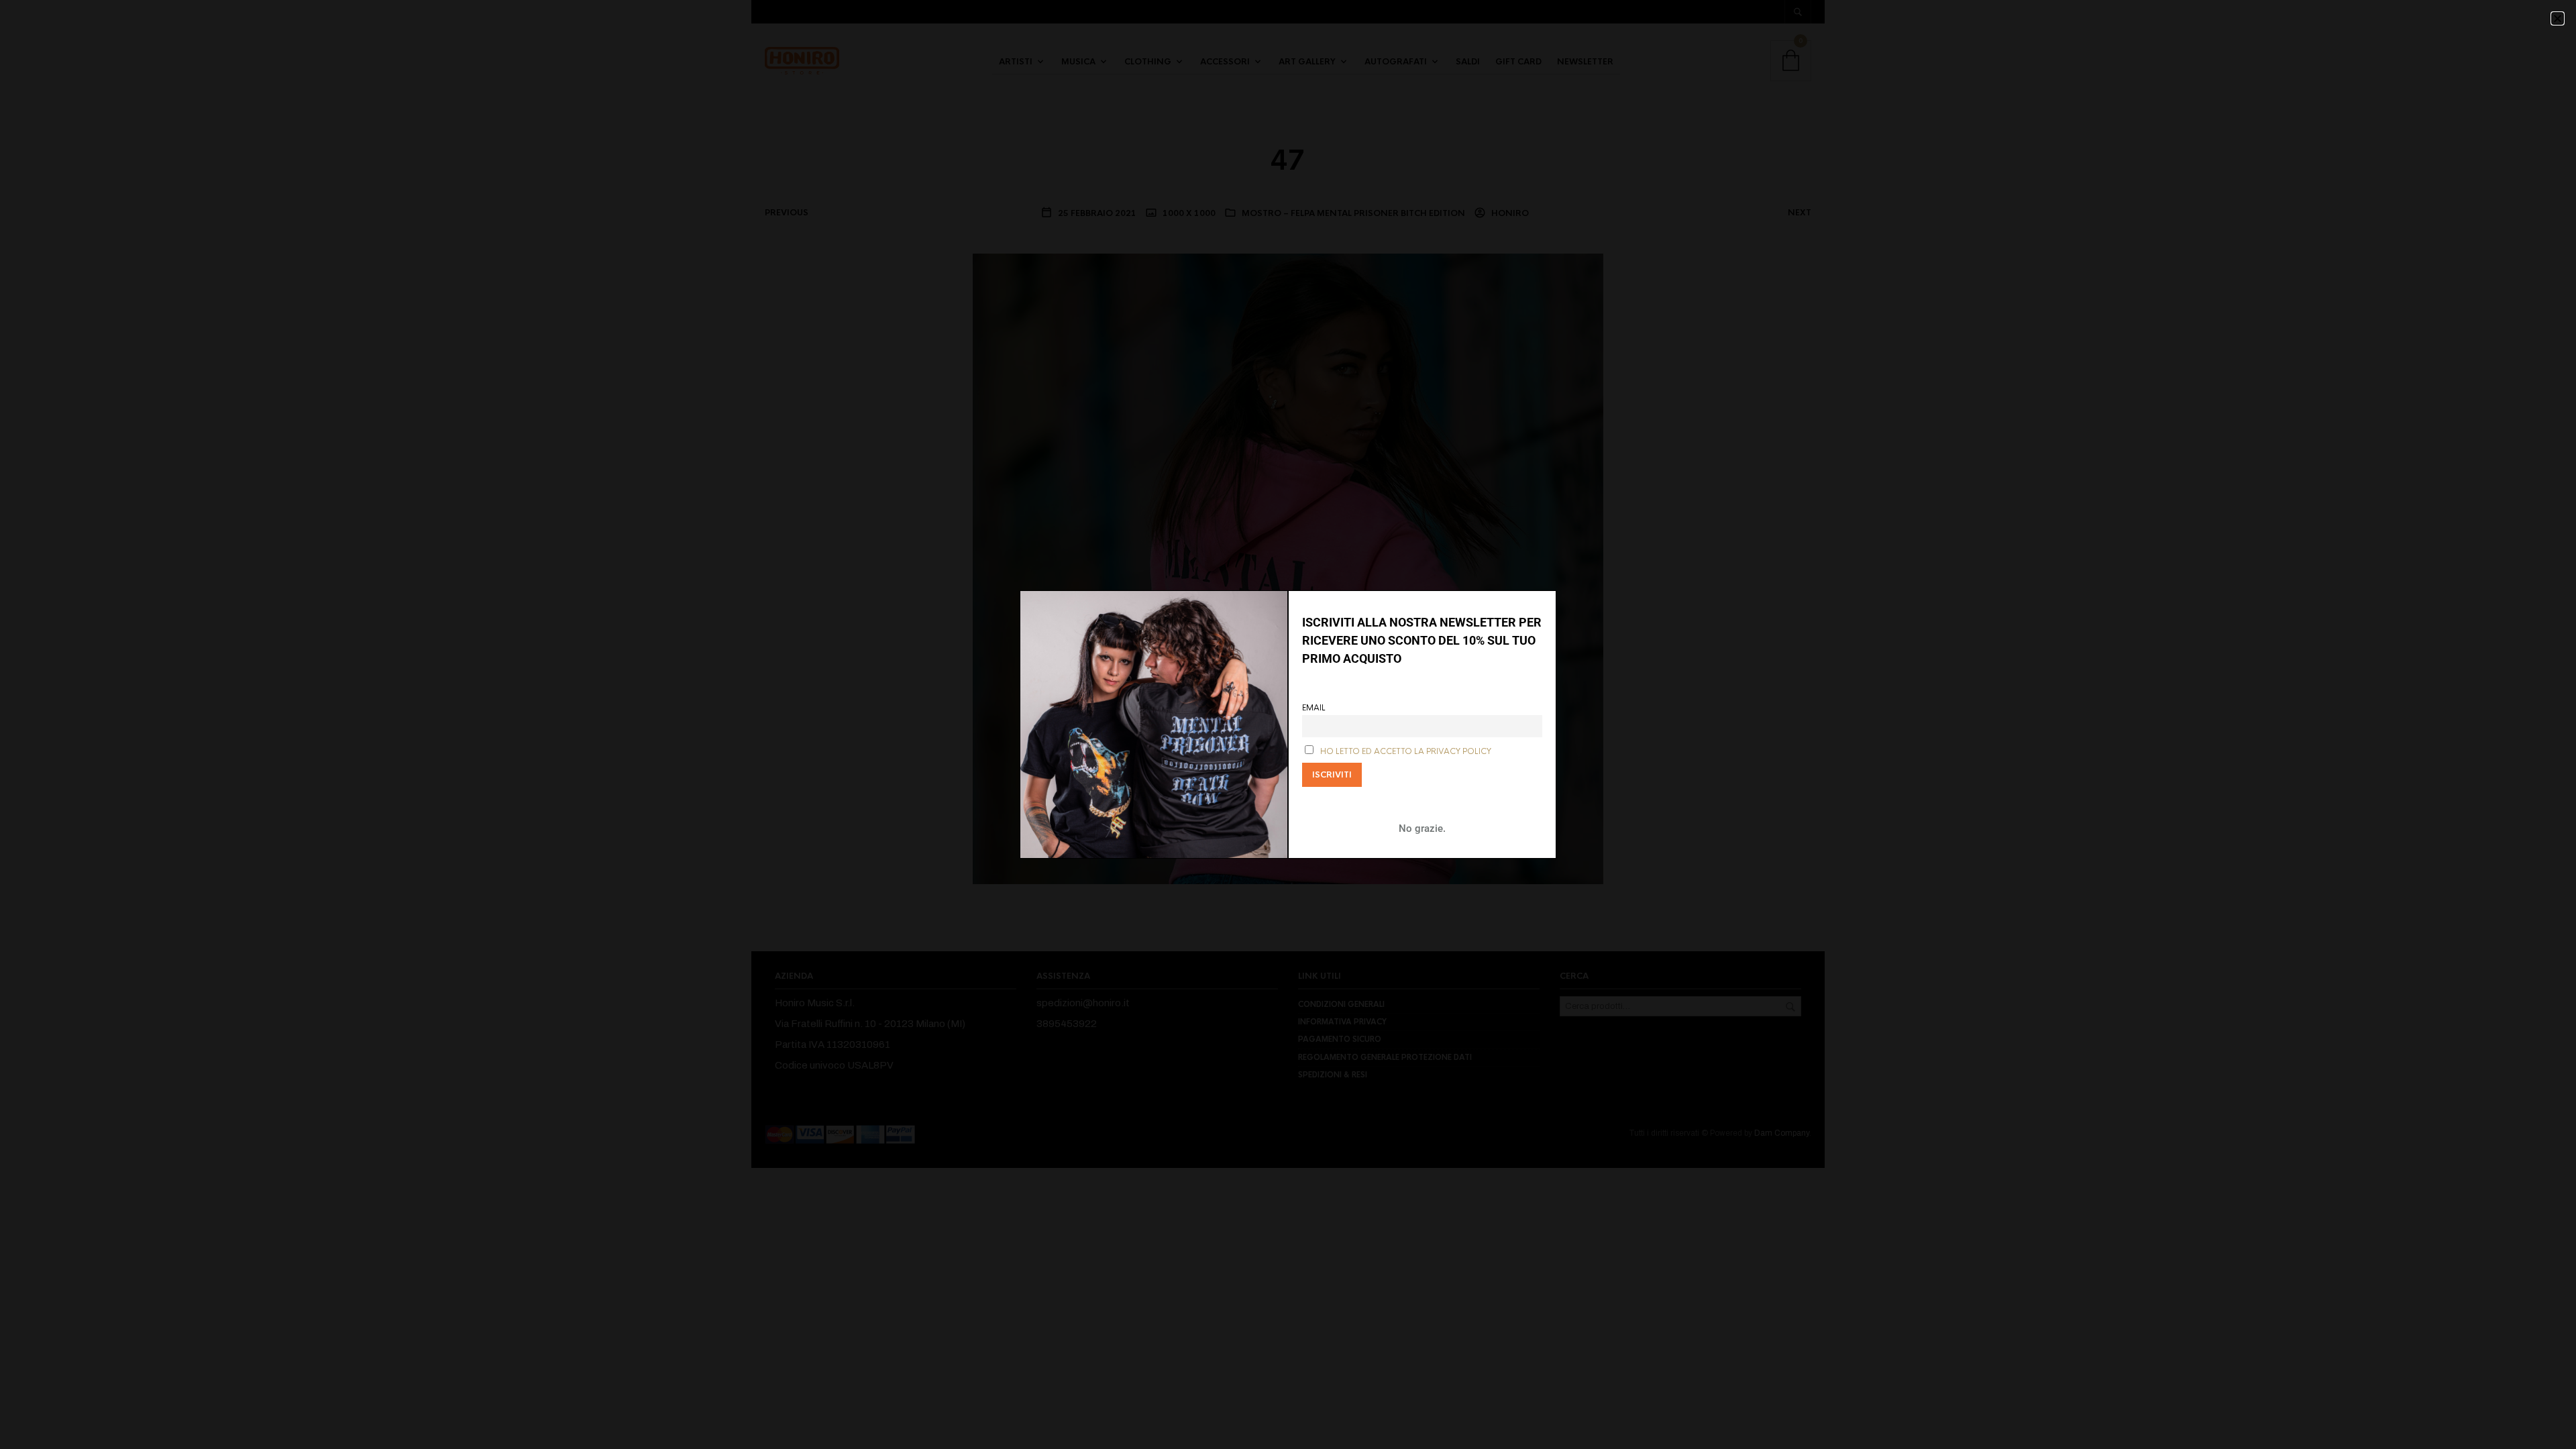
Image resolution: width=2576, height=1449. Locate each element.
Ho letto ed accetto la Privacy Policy (1406, 752)
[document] (1288, 724)
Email (1314, 708)
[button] (2558, 18)
